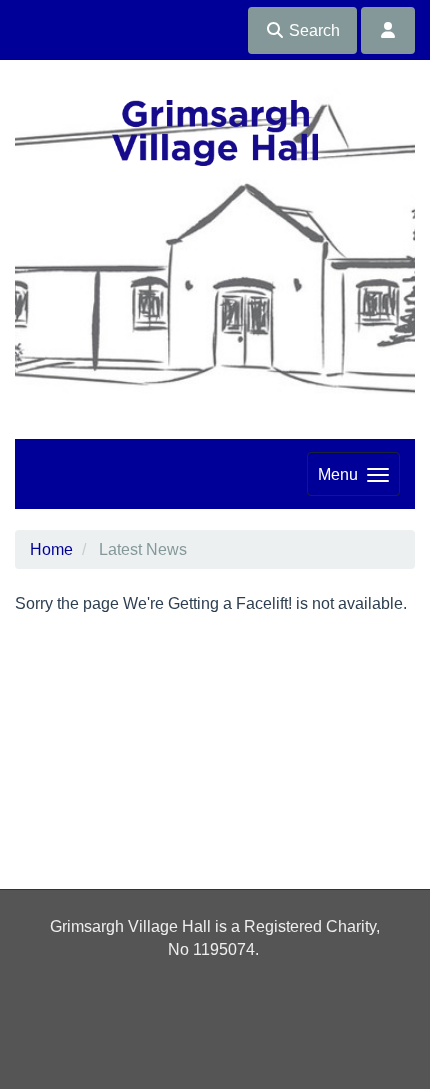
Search (312, 30)
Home (51, 549)
